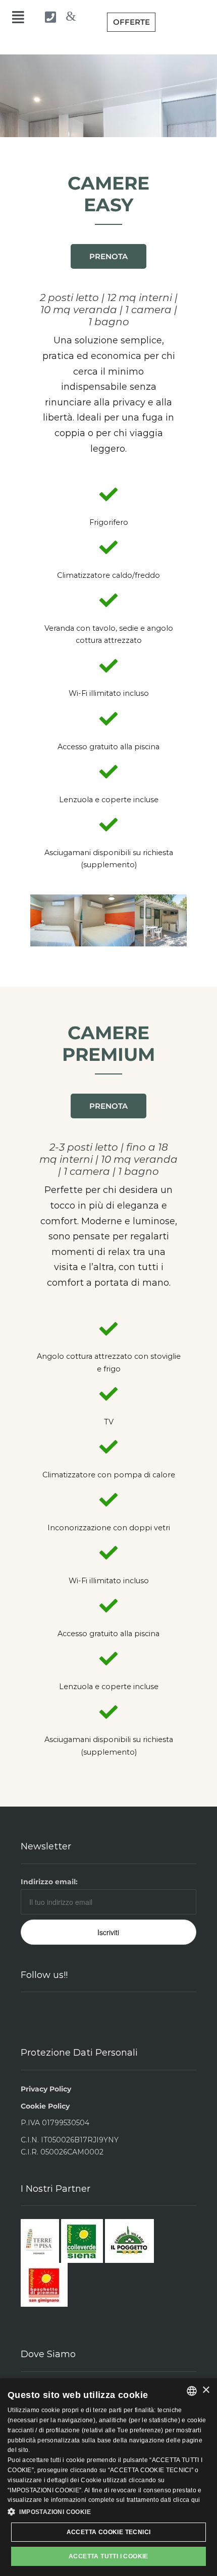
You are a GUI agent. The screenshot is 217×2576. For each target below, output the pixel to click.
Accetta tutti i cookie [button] (108, 2556)
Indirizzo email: (49, 1882)
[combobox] (192, 2391)
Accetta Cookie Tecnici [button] (109, 2532)
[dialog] (108, 2477)
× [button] (206, 2390)
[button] (40, 920)
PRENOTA (108, 256)
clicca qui (187, 2500)
